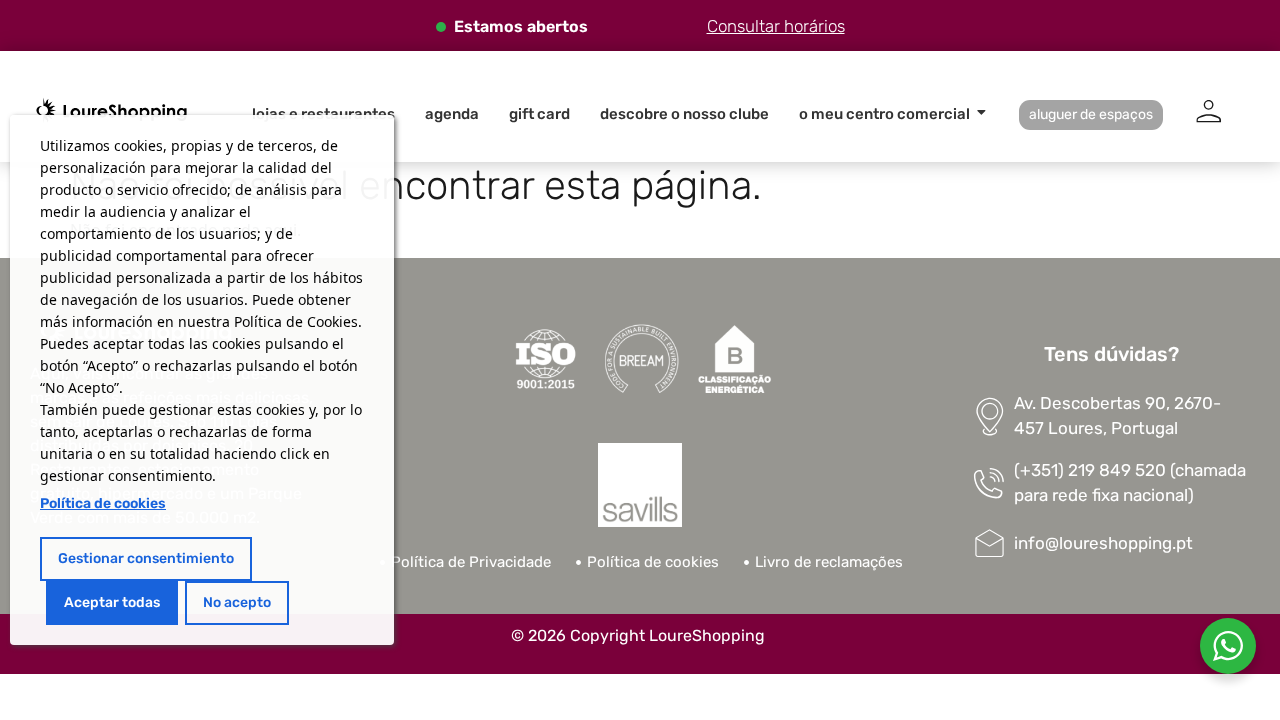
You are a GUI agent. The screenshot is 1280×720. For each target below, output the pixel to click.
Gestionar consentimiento (146, 558)
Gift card (539, 114)
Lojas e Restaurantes (323, 114)
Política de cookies (103, 503)
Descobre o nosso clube (684, 114)
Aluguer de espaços (1091, 114)
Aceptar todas (112, 602)
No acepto (237, 602)
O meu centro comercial (884, 114)
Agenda (452, 114)
